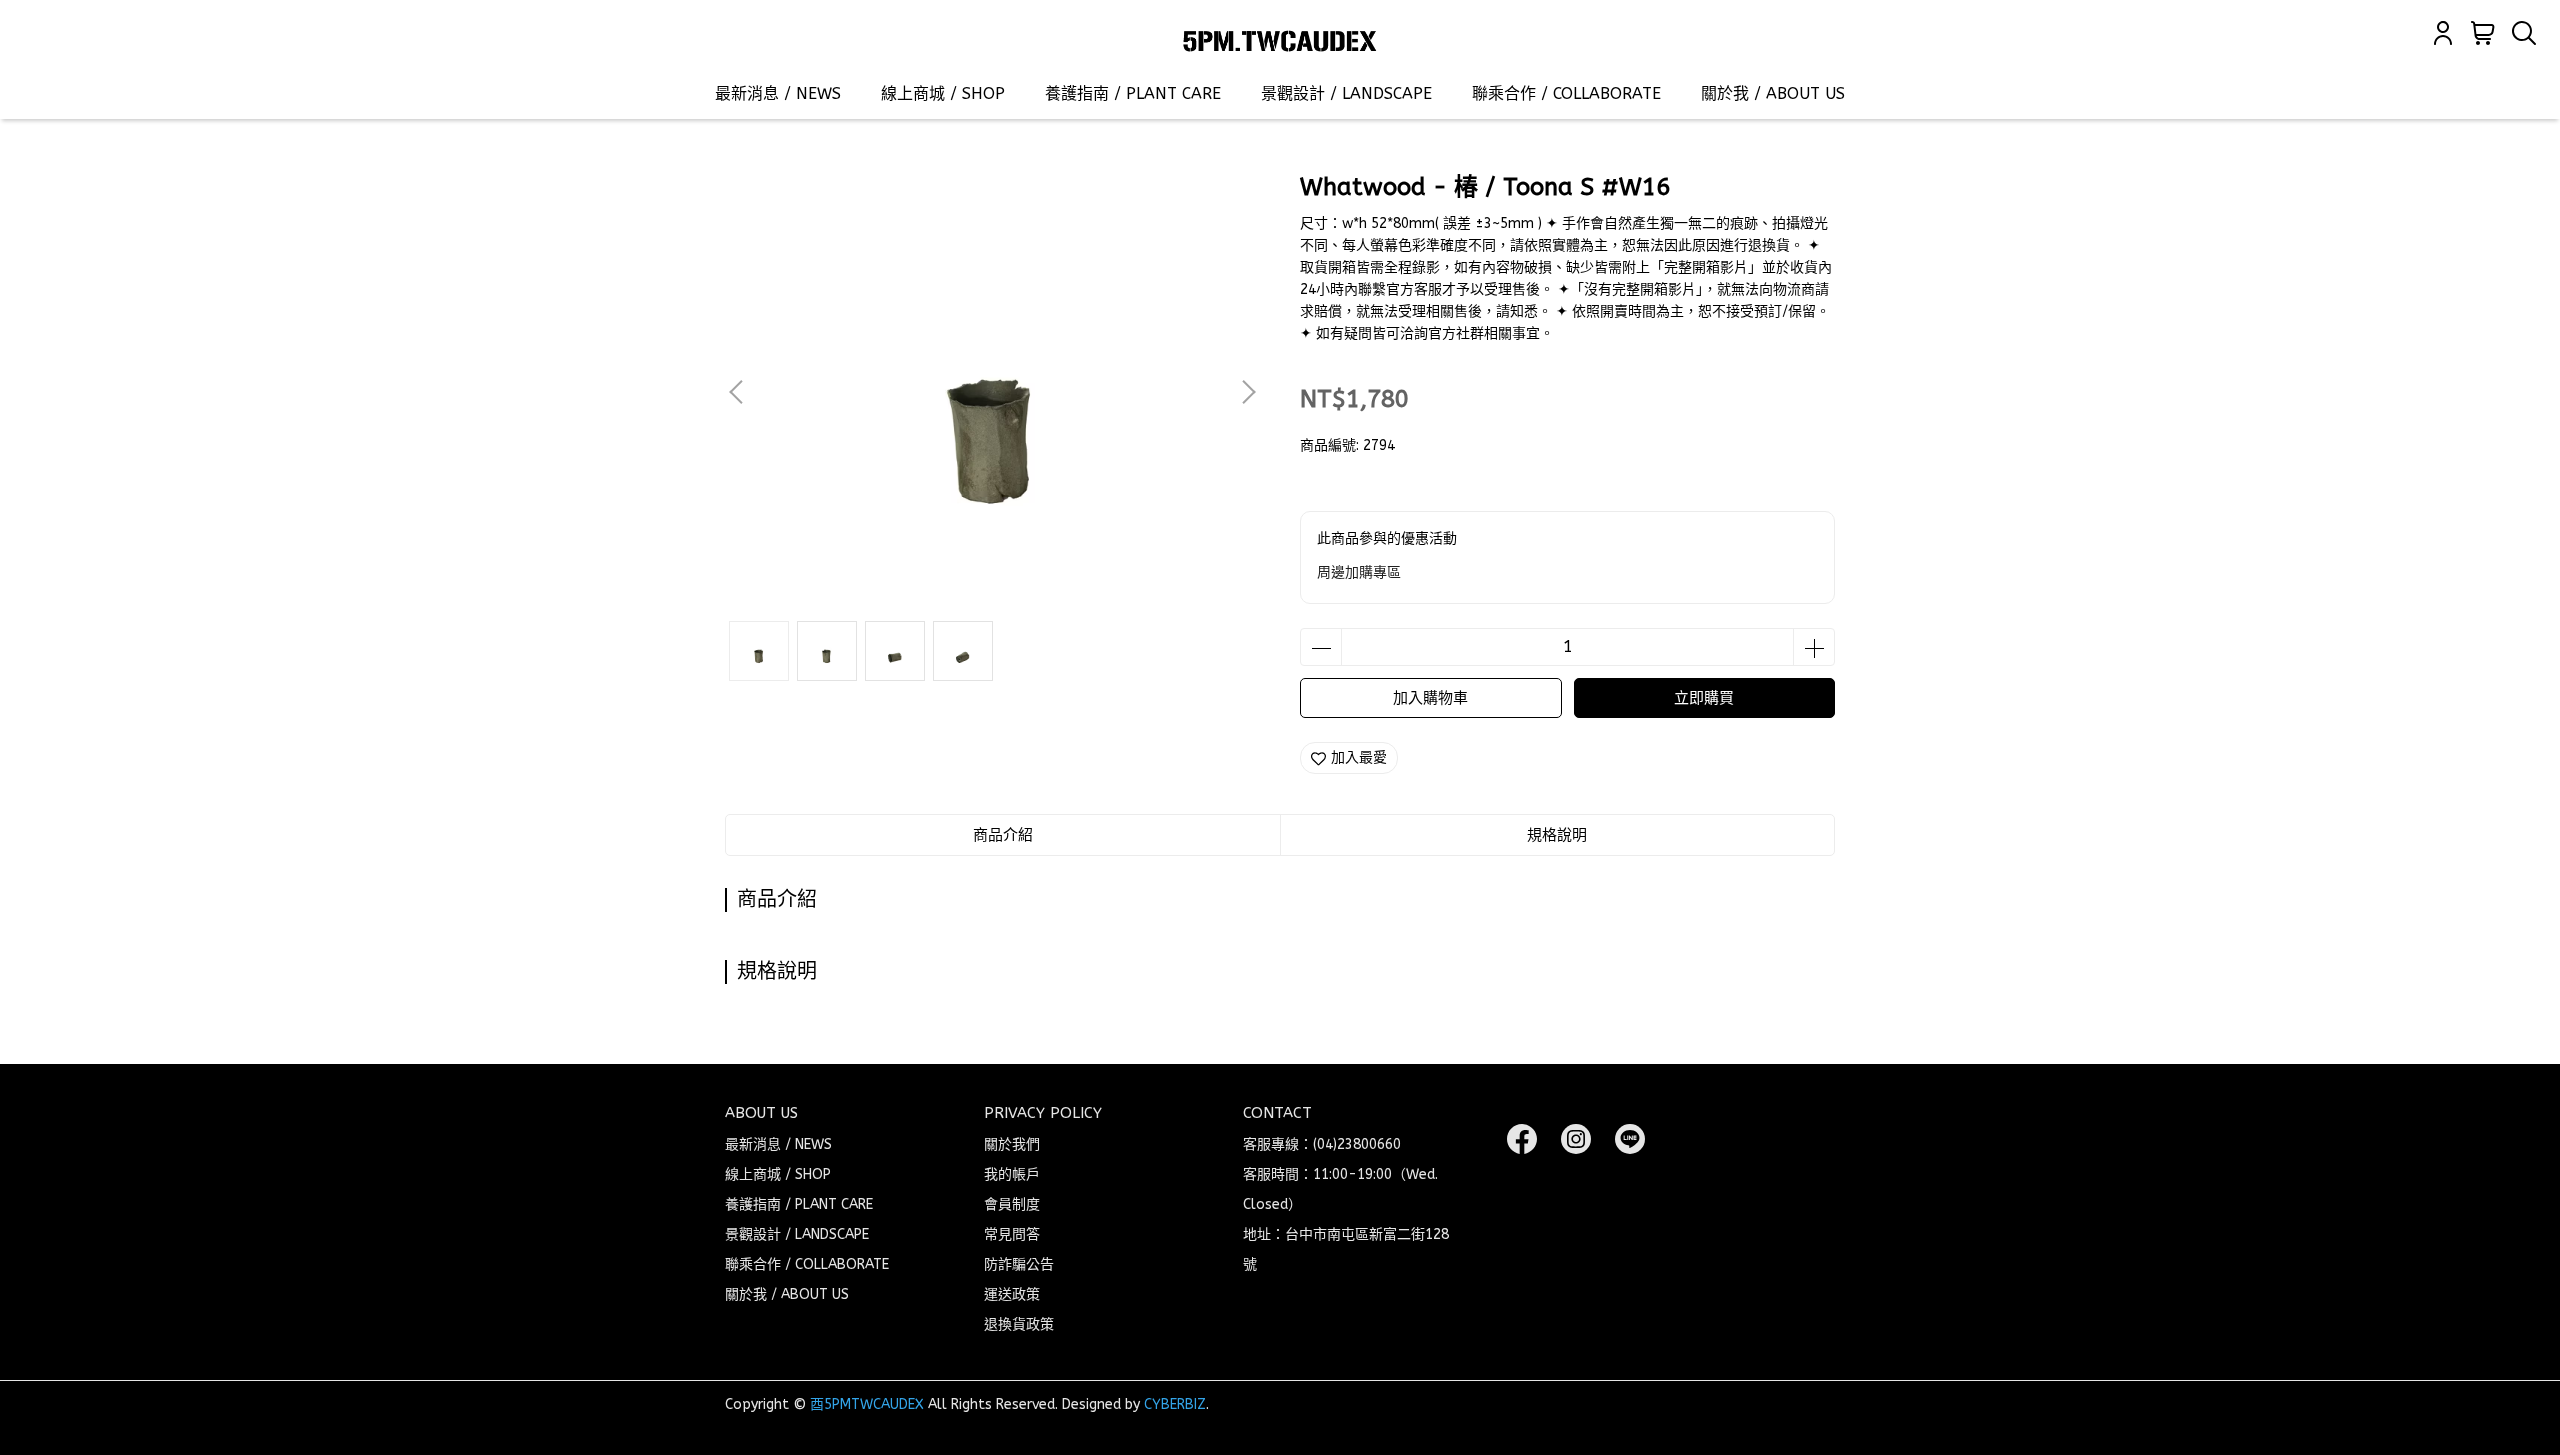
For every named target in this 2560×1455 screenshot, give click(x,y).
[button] (1248, 392)
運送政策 (1012, 1294)
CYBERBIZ (1175, 1404)
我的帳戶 (1012, 1174)
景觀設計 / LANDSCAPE (1346, 93)
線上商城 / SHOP (943, 93)
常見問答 (1012, 1234)
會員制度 (1012, 1204)
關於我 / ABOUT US (1773, 93)
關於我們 (1012, 1144)
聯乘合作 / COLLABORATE (1566, 93)
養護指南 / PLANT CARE (1133, 93)
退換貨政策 (1019, 1324)
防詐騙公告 (1019, 1264)
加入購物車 (1430, 698)
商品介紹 (1003, 835)
